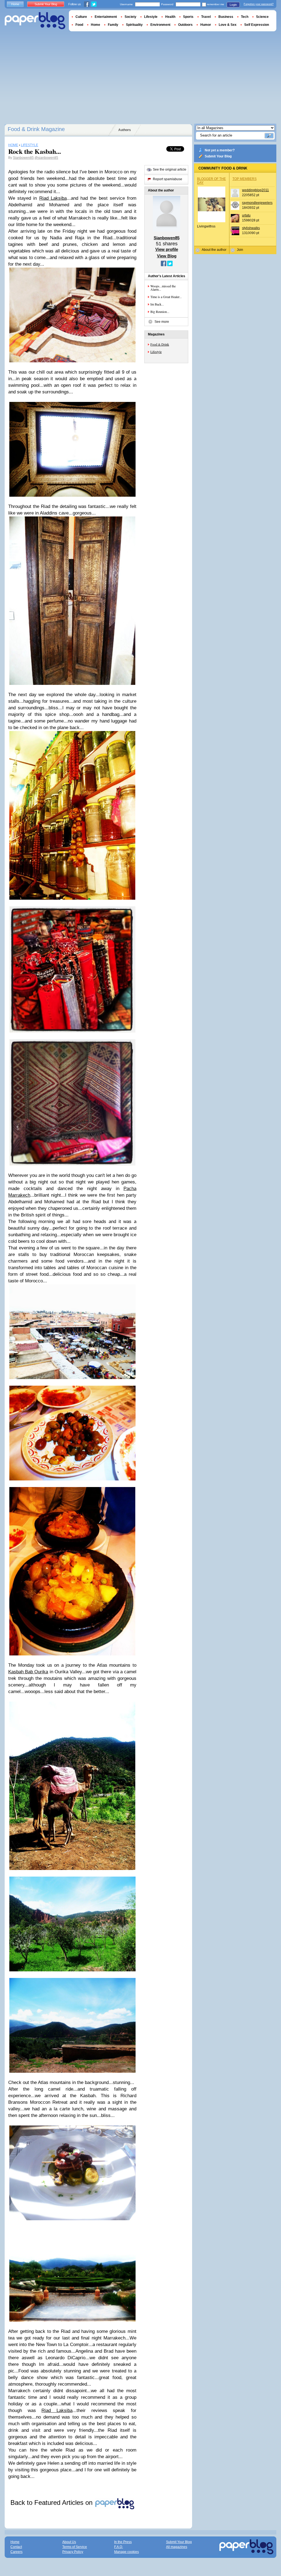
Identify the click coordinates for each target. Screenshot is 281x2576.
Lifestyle (156, 352)
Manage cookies (127, 2552)
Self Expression (257, 25)
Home (15, 4)
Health (170, 17)
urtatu (246, 215)
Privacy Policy (73, 2552)
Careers (16, 2552)
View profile (167, 249)
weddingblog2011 (255, 190)
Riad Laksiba (53, 198)
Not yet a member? (220, 150)
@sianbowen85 (46, 158)
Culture (81, 17)
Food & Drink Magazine (36, 129)
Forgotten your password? (259, 4)
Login (233, 5)
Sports (188, 17)
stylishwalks (251, 228)
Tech (245, 17)
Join (240, 250)
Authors (125, 130)
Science (262, 17)
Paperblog (35, 21)
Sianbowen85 (23, 158)
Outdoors (185, 25)
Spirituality (134, 25)
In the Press (123, 2542)
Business (226, 17)
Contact (16, 2547)
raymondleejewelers (257, 203)
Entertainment (106, 17)
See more (162, 322)
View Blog (167, 256)
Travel (206, 17)
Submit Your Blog (218, 156)
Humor (206, 25)
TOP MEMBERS (245, 179)
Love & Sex (228, 25)
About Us (69, 2542)
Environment (160, 25)
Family (113, 25)
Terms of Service (75, 2547)
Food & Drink (160, 344)
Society (130, 17)
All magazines (177, 2547)
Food (79, 25)
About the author (214, 250)
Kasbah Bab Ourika (28, 1672)
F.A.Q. (119, 2547)
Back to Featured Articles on (52, 2503)
